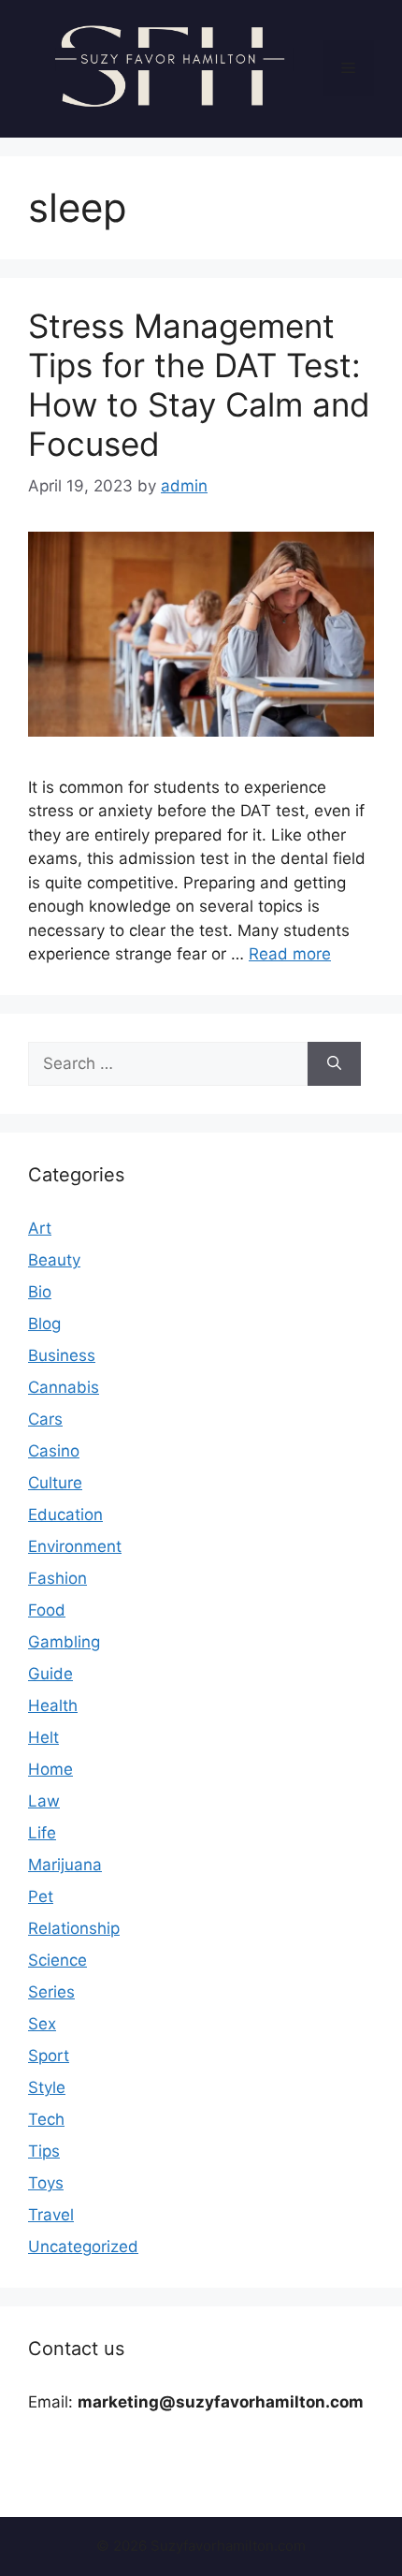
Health (53, 1705)
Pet (41, 1896)
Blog (44, 1324)
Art (40, 1228)
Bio (40, 1292)
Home (50, 1769)
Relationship (74, 1928)
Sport (49, 2056)
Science (57, 1960)
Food (47, 1610)
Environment (75, 1546)
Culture (55, 1483)
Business (62, 1355)
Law (44, 1801)
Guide (50, 1674)
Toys (46, 2183)
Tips (44, 2151)
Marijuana (65, 1865)
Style (47, 2087)
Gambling (64, 1642)
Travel (51, 2215)
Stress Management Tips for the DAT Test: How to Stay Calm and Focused (199, 385)
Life (42, 1833)
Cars (45, 1419)
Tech (46, 2119)
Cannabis (64, 1387)
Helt (43, 1737)
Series (51, 1992)
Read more (290, 954)
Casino (54, 1451)
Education (65, 1515)
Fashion (57, 1578)
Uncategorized (83, 2247)
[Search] (334, 1064)
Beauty (54, 1260)
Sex (42, 2024)
